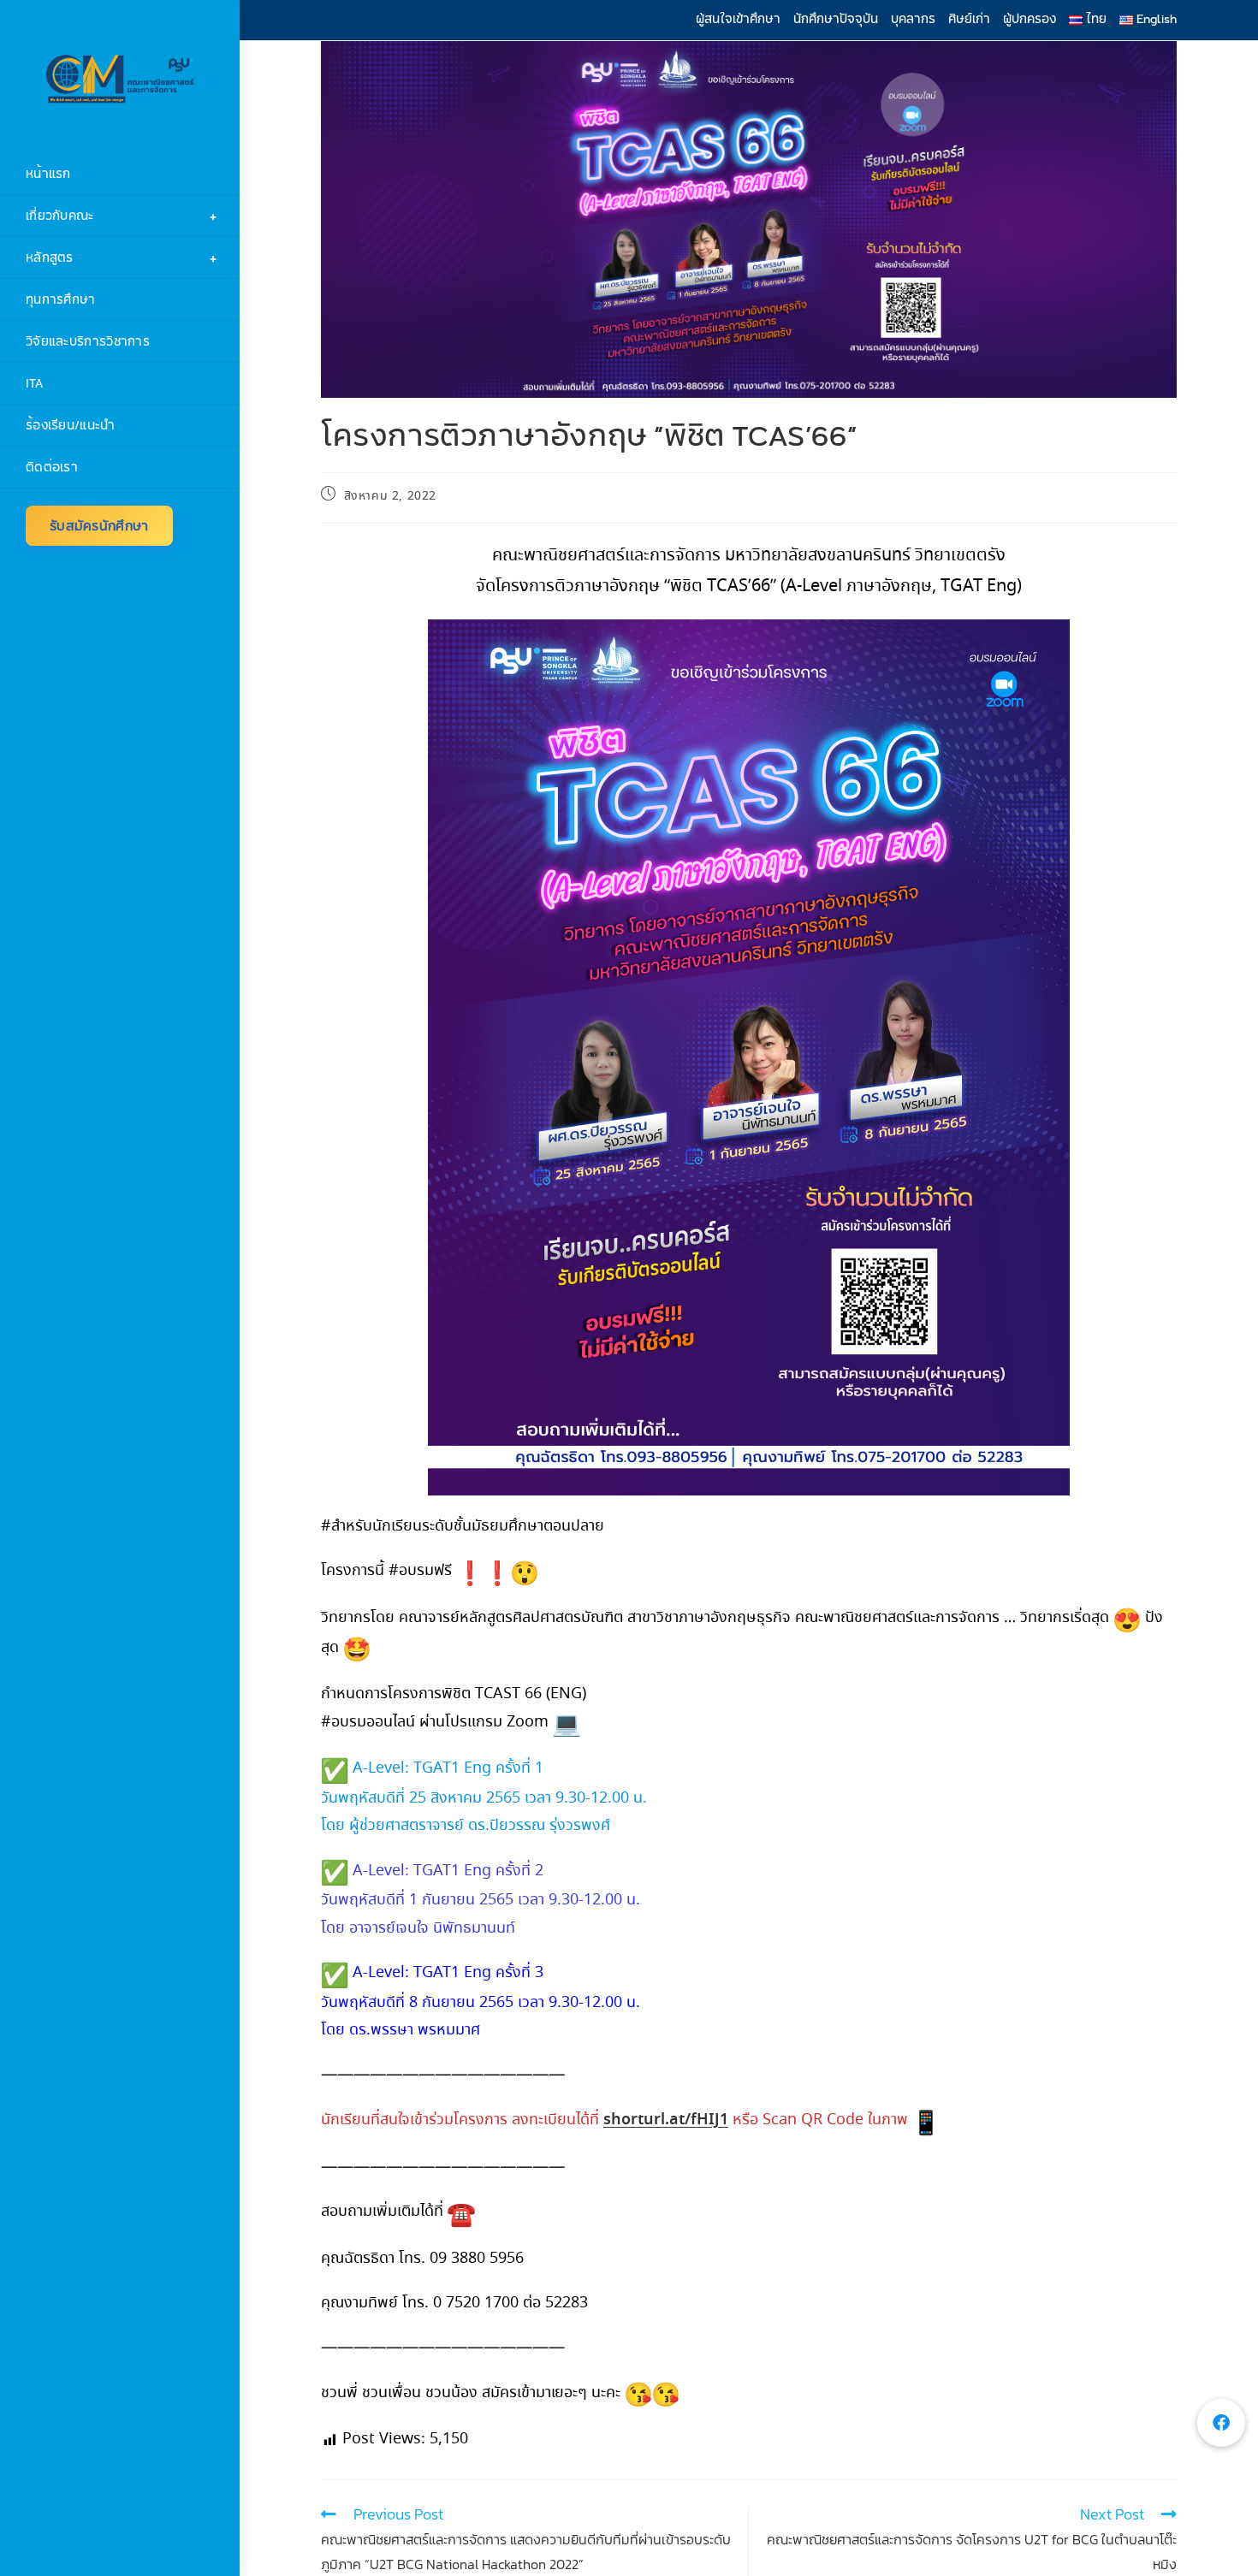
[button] (1221, 2423)
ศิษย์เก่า (969, 19)
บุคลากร (913, 19)
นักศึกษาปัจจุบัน (836, 19)
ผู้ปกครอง (1030, 19)
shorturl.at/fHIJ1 (666, 2120)
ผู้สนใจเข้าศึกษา (738, 19)
